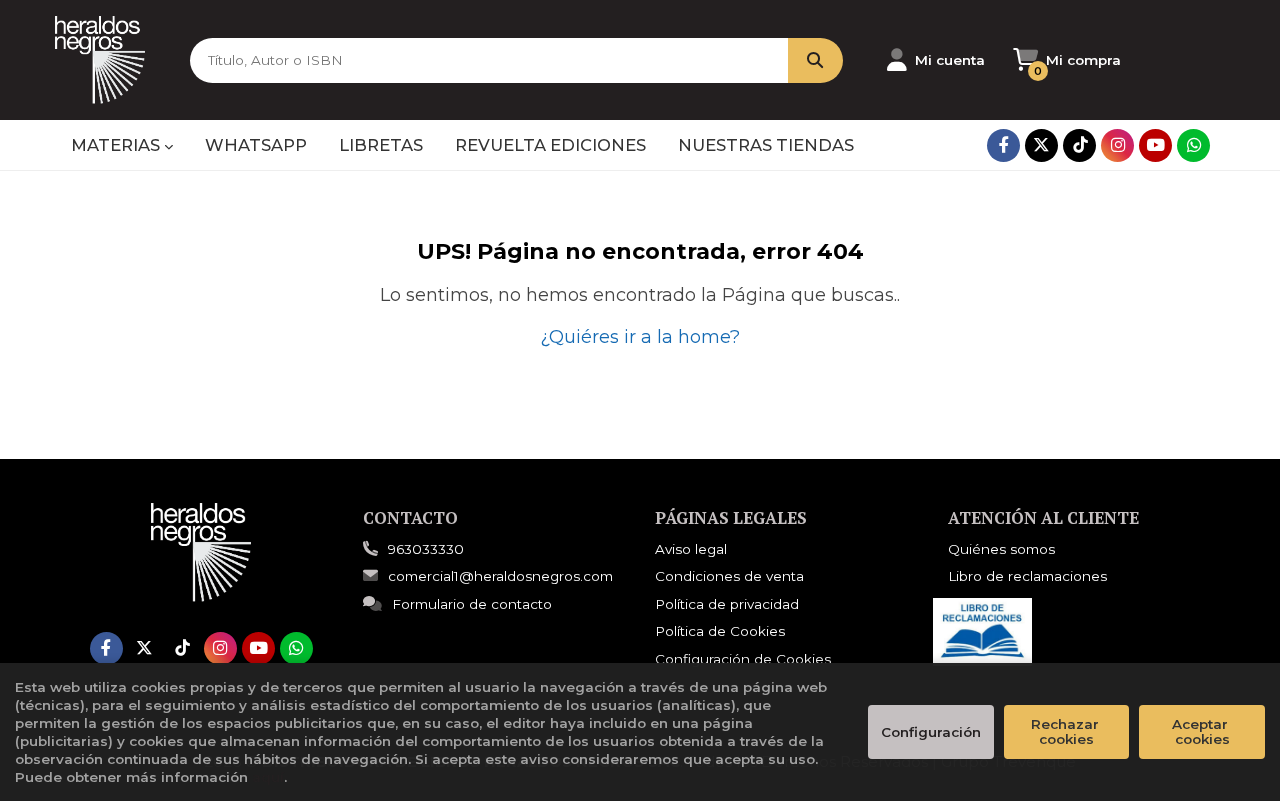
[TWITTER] (1041, 145)
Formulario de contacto (472, 604)
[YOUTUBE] (1155, 145)
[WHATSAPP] (1193, 145)
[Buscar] (815, 60)
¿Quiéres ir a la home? (640, 337)
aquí (268, 777)
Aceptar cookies (1202, 731)
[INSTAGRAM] (1117, 145)
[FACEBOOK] (1003, 145)
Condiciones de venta (729, 576)
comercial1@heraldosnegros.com (500, 576)
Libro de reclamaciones (1027, 576)
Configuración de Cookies (743, 659)
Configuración (931, 732)
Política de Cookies (720, 631)
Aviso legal (691, 549)
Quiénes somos (1001, 549)
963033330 (426, 549)
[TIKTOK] (1079, 145)
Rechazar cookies (1067, 731)
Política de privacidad (727, 604)
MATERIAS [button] (117, 145)
